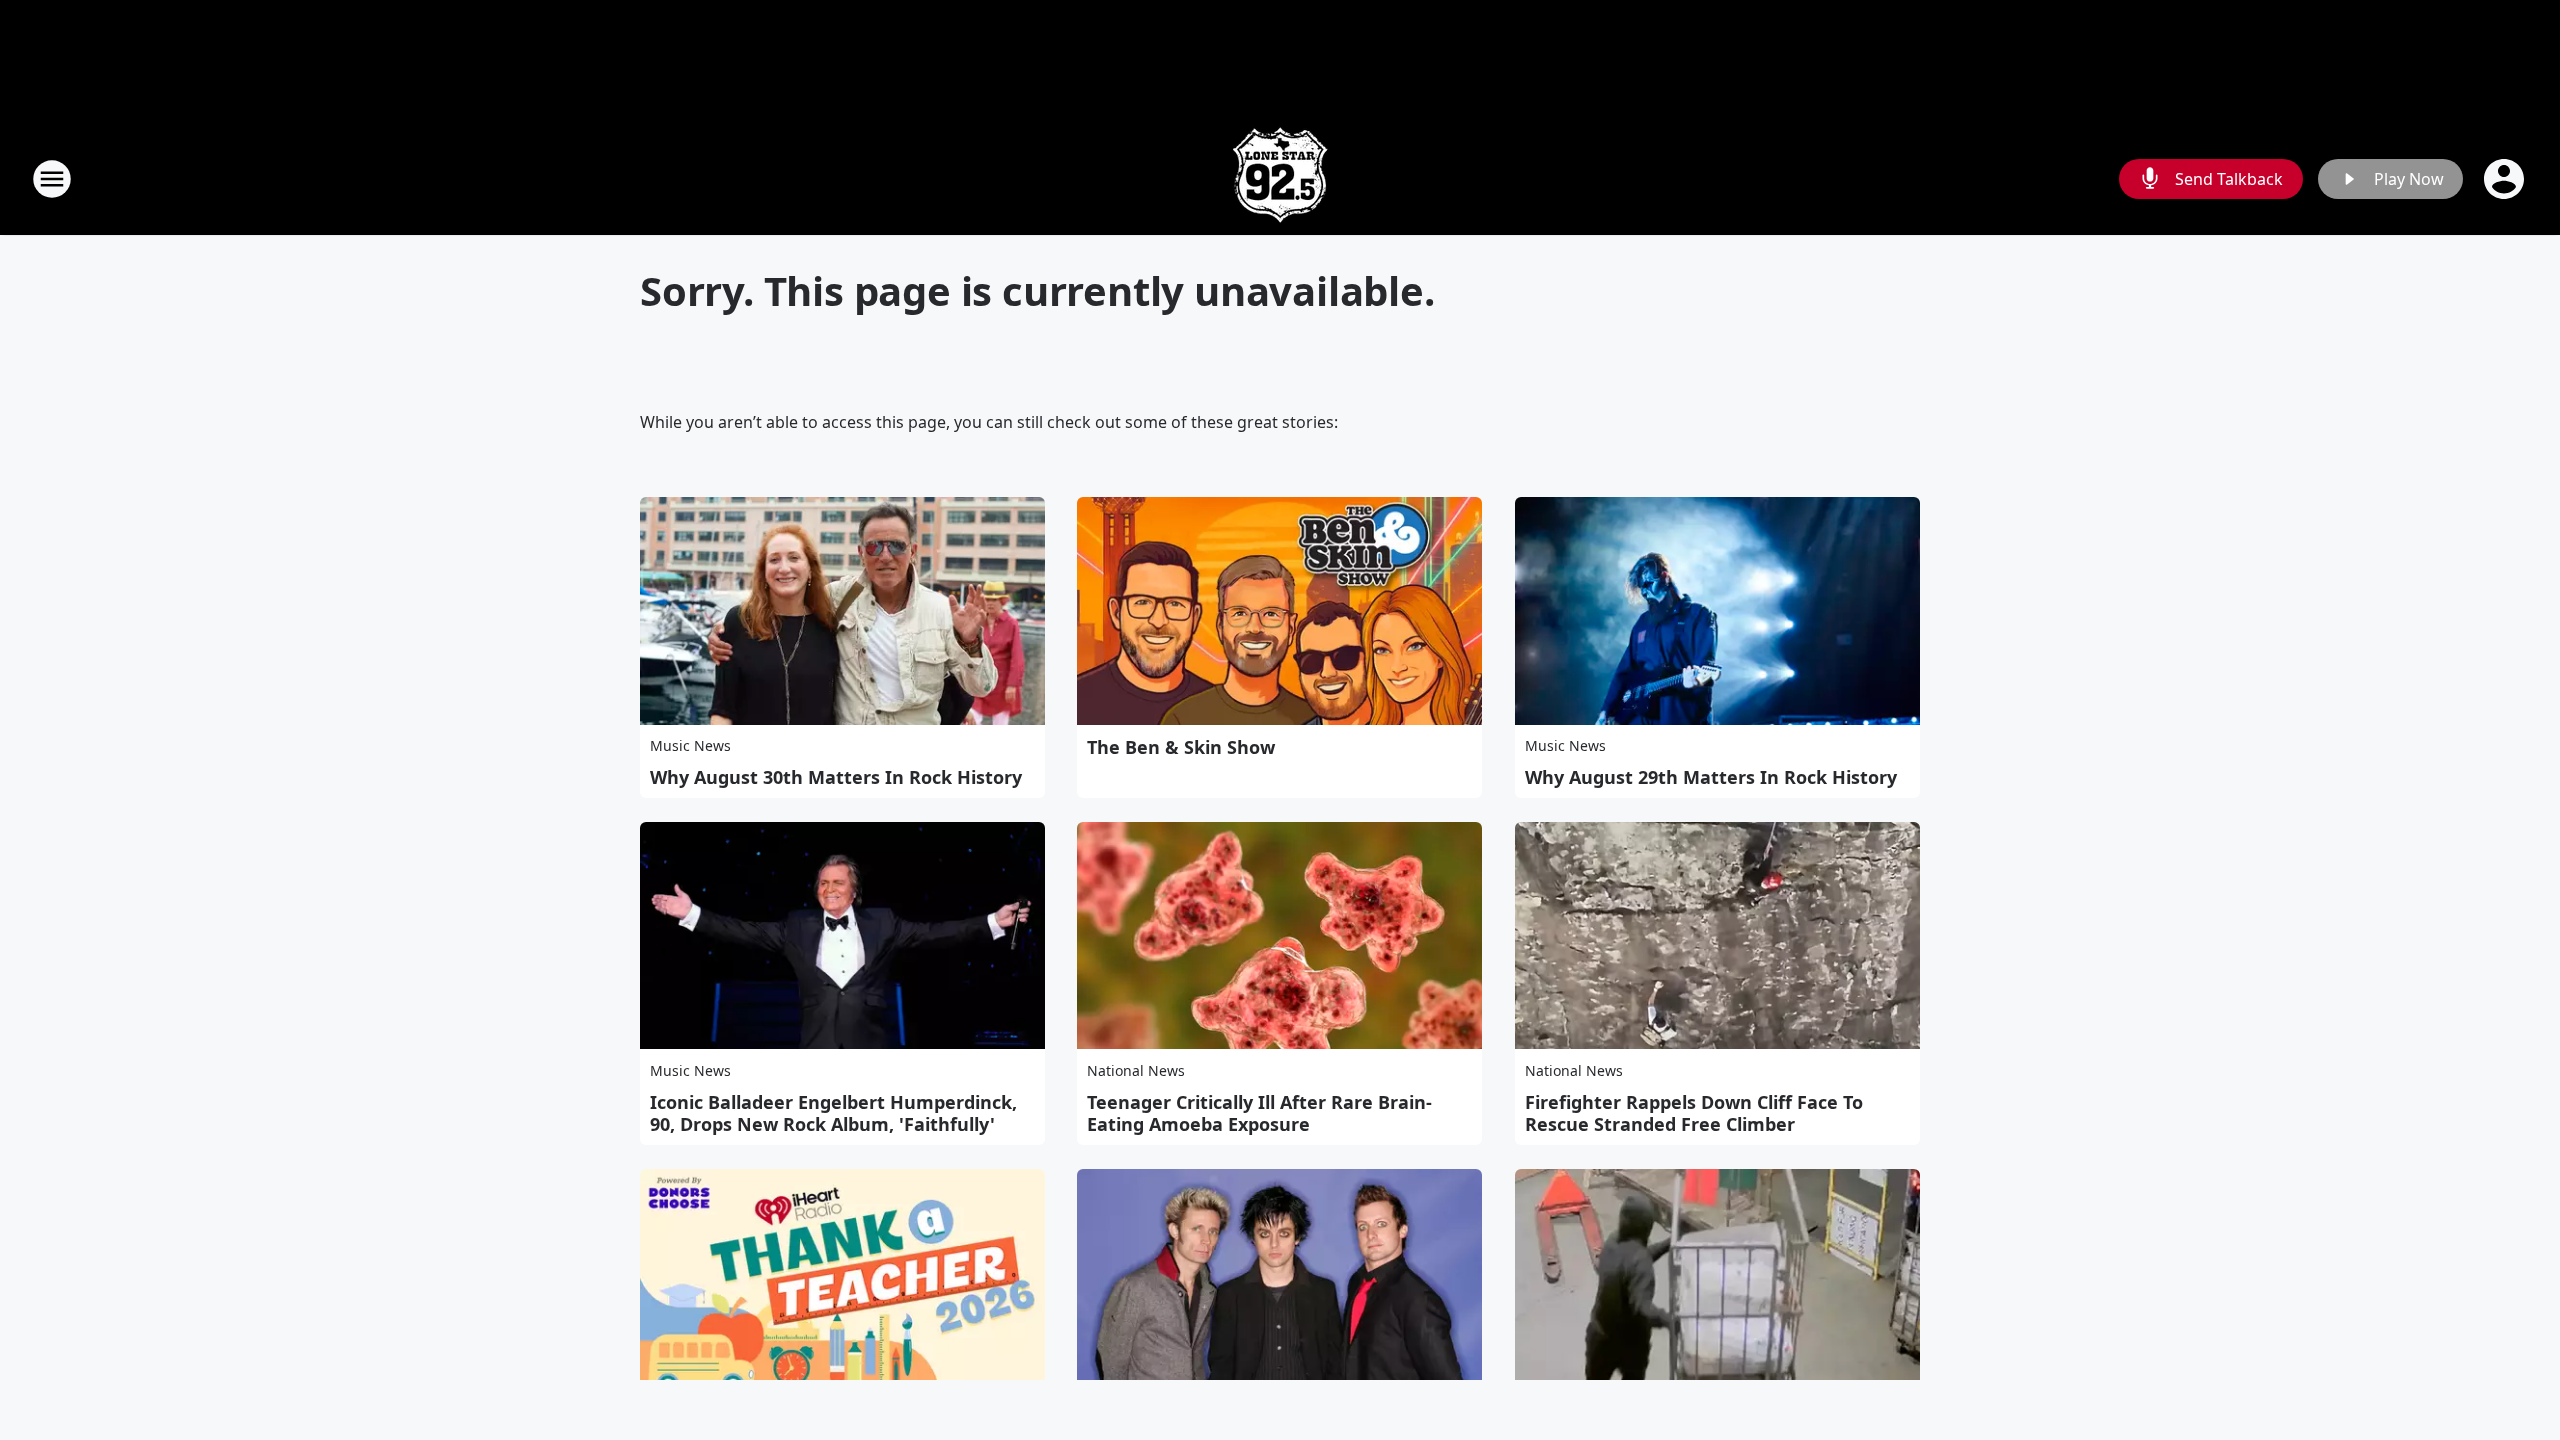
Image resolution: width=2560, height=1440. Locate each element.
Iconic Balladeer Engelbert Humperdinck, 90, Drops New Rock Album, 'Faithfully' (833, 1113)
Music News (690, 745)
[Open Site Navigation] (52, 179)
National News (1136, 1070)
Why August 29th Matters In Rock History (1711, 777)
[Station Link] (1280, 178)
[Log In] (2506, 179)
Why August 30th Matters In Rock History (836, 777)
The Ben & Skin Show (1181, 747)
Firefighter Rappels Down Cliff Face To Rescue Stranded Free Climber (1694, 1113)
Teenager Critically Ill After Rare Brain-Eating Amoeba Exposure (1259, 1113)
